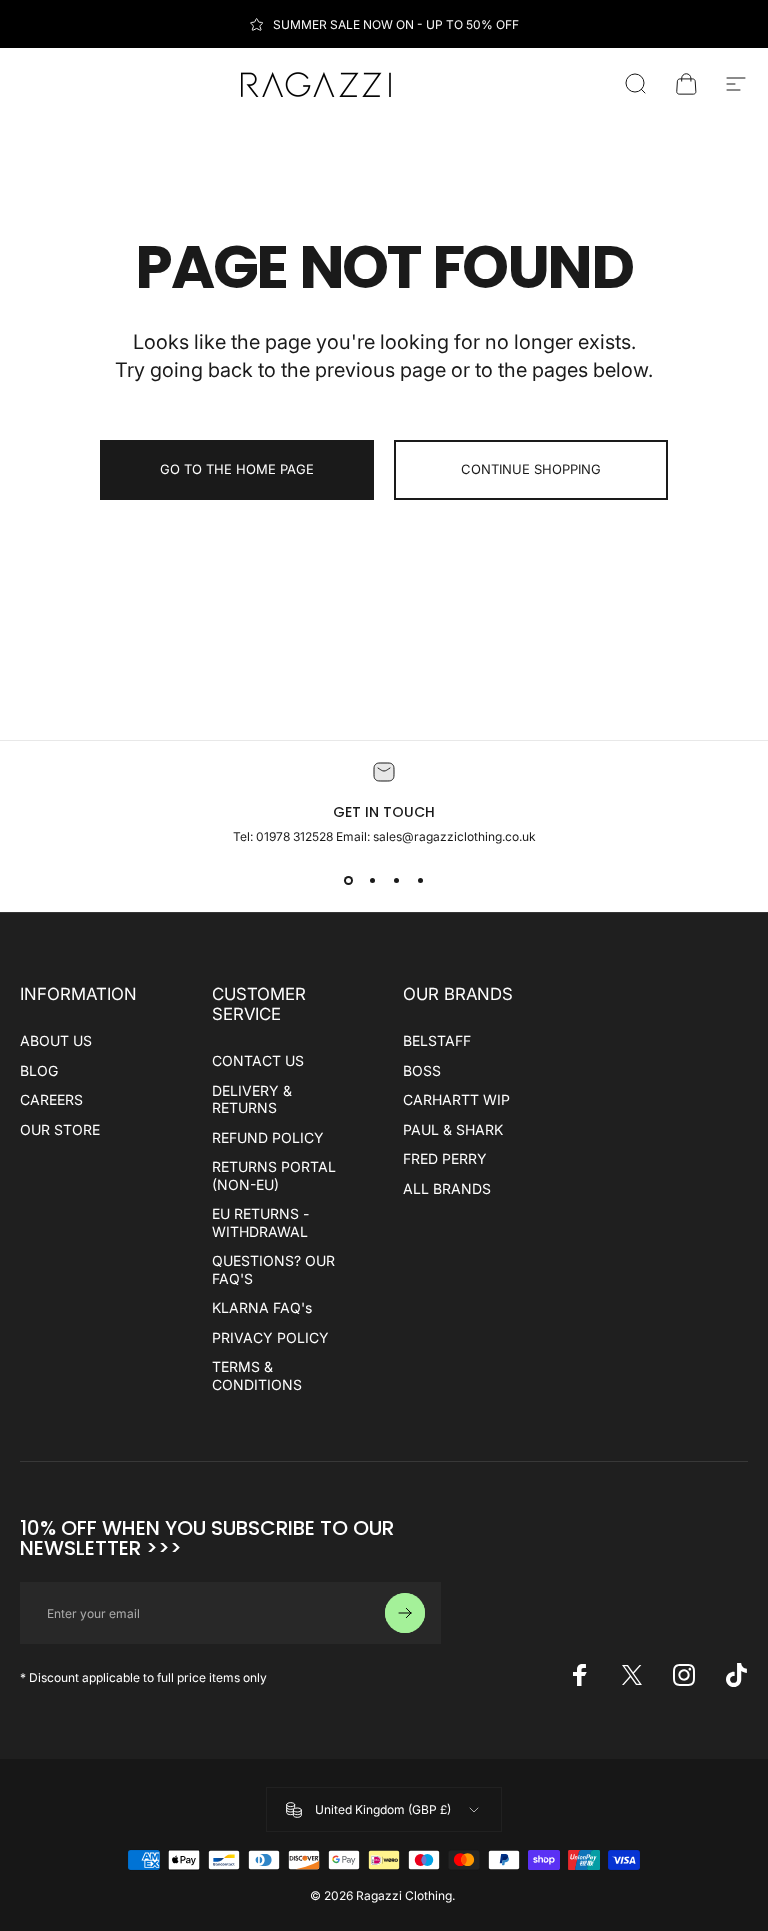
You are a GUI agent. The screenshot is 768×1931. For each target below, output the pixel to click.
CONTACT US (258, 1060)
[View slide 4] (420, 880)
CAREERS (51, 1099)
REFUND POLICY (268, 1137)
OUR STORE (60, 1129)
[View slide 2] (372, 880)
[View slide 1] (348, 880)
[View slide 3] (396, 880)
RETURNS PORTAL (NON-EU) (274, 1175)
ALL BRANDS (447, 1188)
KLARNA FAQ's (262, 1307)
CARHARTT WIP (456, 1099)
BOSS (422, 1070)
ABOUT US (56, 1040)
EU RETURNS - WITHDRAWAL (260, 1222)
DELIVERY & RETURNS (252, 1099)
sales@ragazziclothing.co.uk (454, 836)
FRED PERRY (445, 1158)
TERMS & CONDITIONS (257, 1375)
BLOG (39, 1070)
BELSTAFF (437, 1040)
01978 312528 (296, 836)
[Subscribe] (405, 1613)
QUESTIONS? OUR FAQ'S (273, 1269)
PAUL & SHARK (453, 1129)
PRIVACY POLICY (270, 1337)
